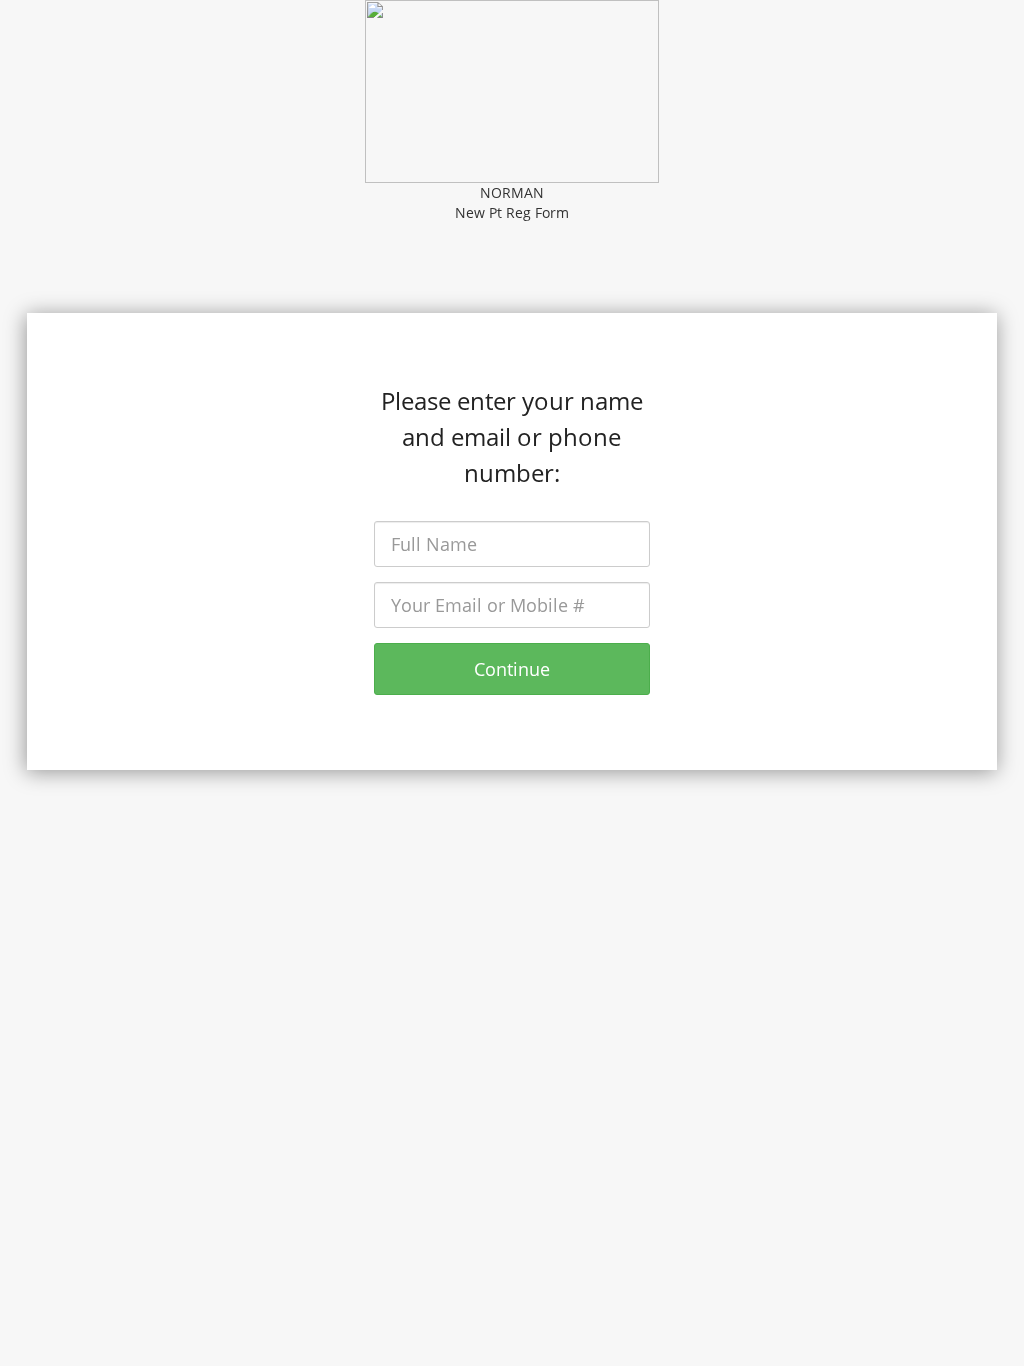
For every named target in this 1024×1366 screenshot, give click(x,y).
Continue (512, 669)
